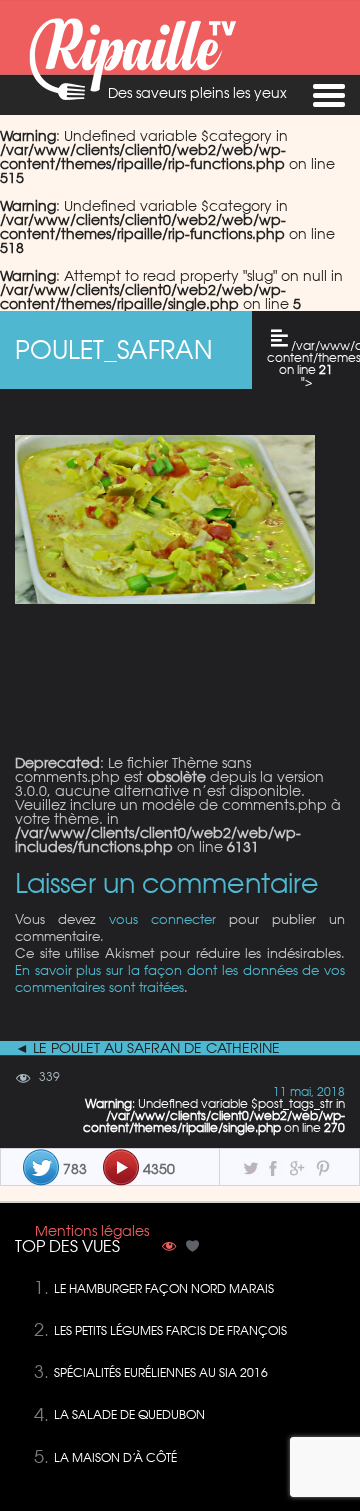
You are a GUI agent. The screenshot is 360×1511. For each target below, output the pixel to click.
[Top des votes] (193, 1248)
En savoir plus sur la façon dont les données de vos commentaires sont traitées (180, 978)
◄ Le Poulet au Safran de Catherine (147, 1048)
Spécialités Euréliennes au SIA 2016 (161, 1372)
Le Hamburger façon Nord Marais (164, 1288)
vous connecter (162, 918)
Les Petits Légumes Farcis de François (170, 1330)
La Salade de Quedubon (129, 1414)
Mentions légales (92, 1231)
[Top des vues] (169, 1248)
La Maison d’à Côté (115, 1457)
